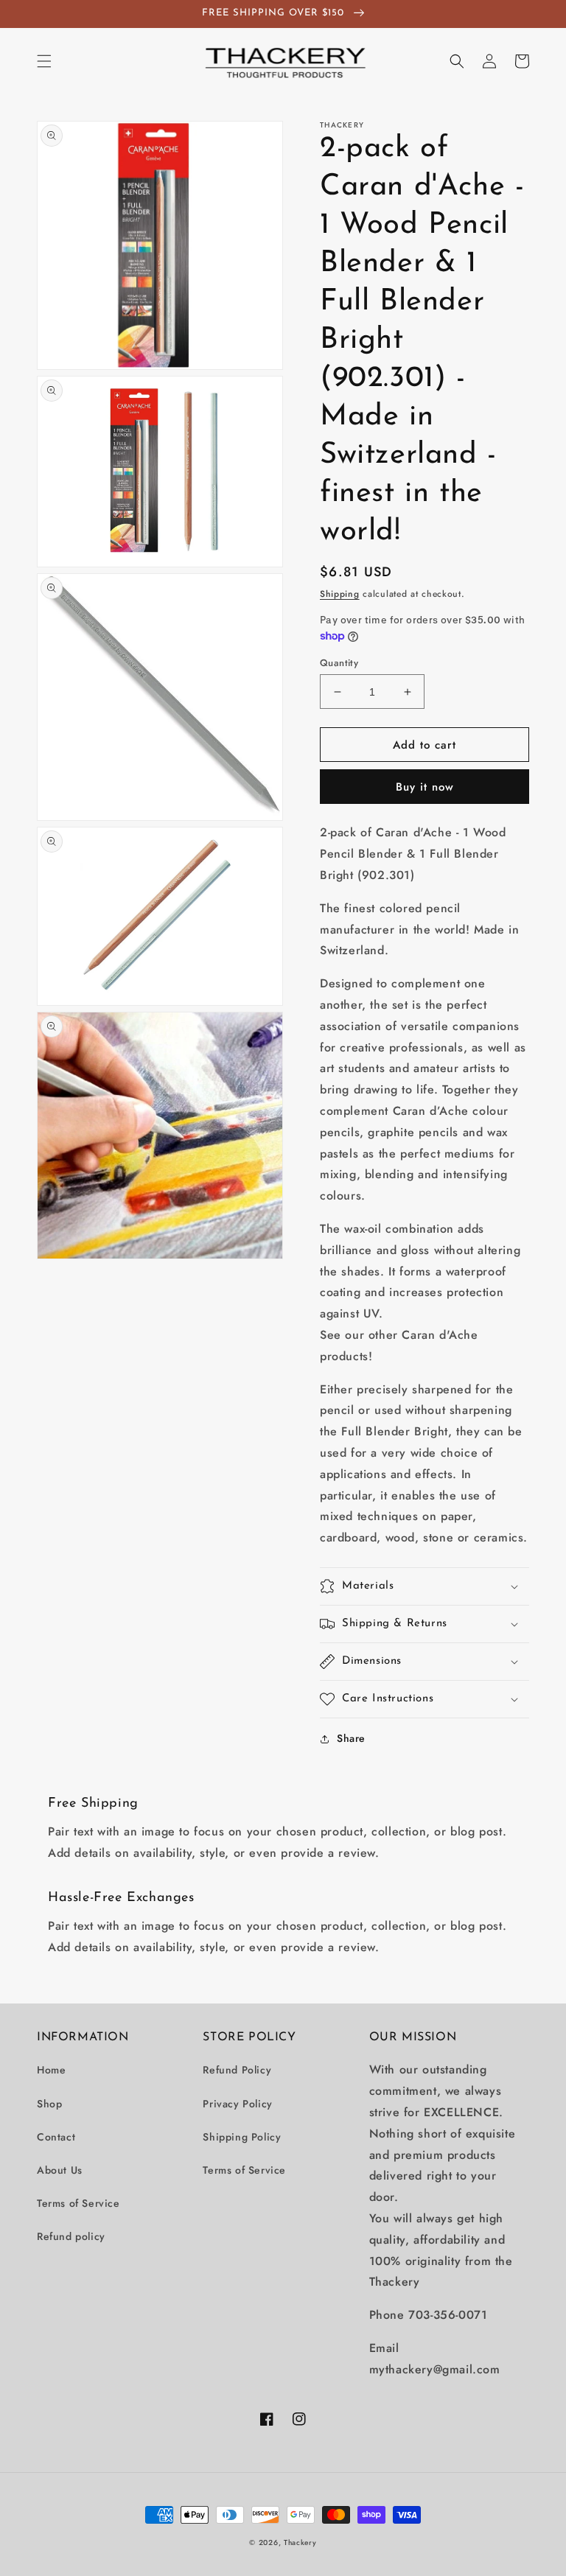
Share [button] (351, 1738)
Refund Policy (237, 2070)
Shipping (340, 594)
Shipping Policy (242, 2137)
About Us (60, 2170)
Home (51, 2070)
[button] (44, 61)
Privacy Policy (237, 2104)
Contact (56, 2137)
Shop (49, 2104)
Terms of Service (78, 2203)
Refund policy (71, 2236)
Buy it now (425, 787)
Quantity (339, 663)
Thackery (300, 2542)
